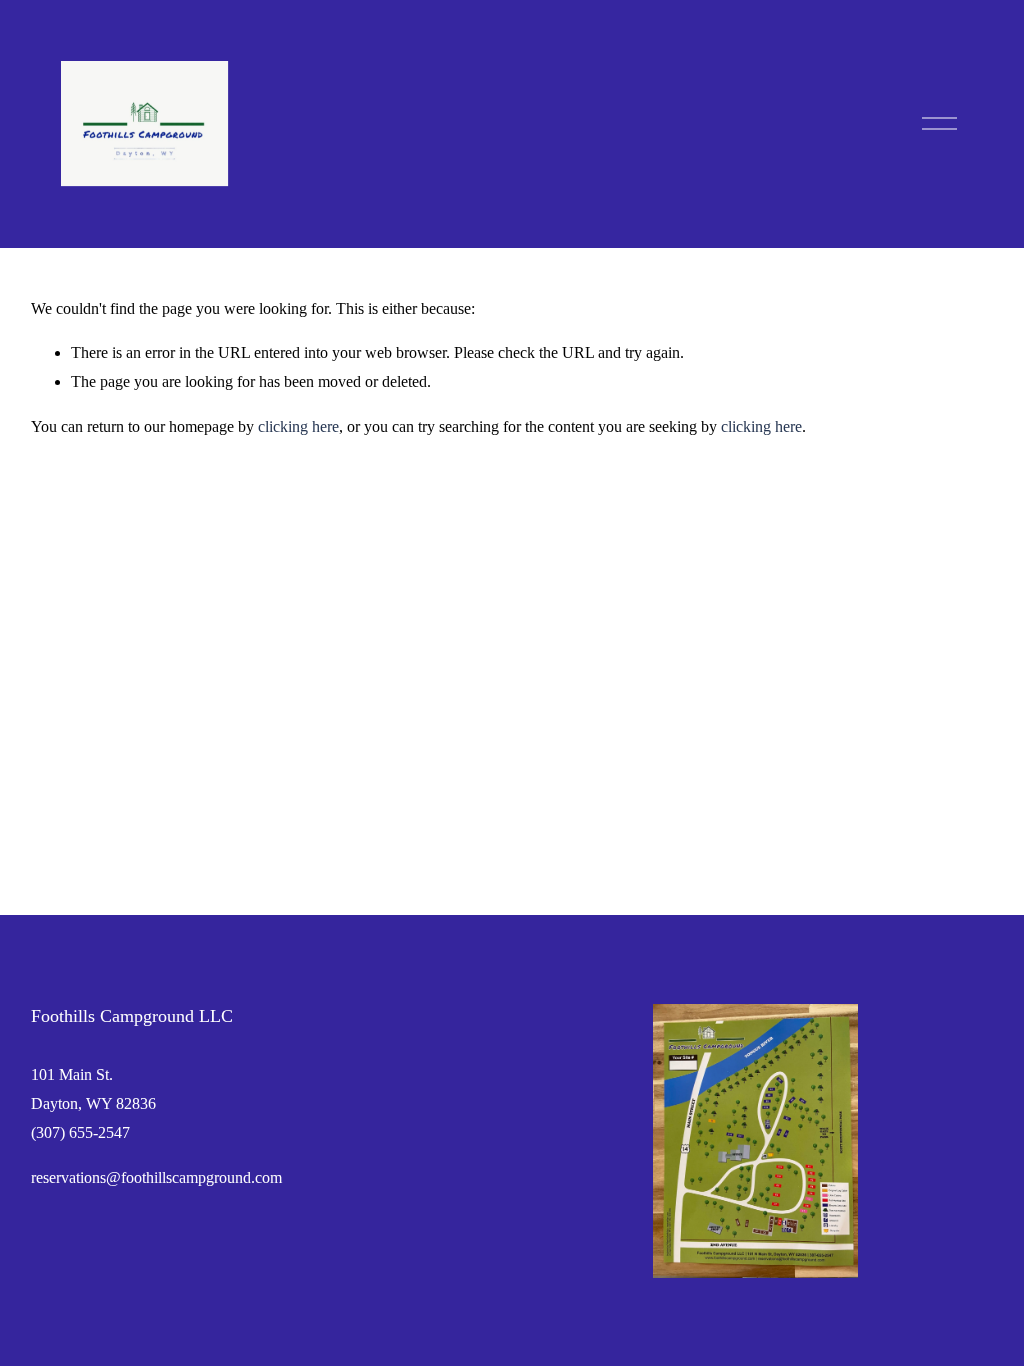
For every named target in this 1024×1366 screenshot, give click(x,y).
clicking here (298, 426)
